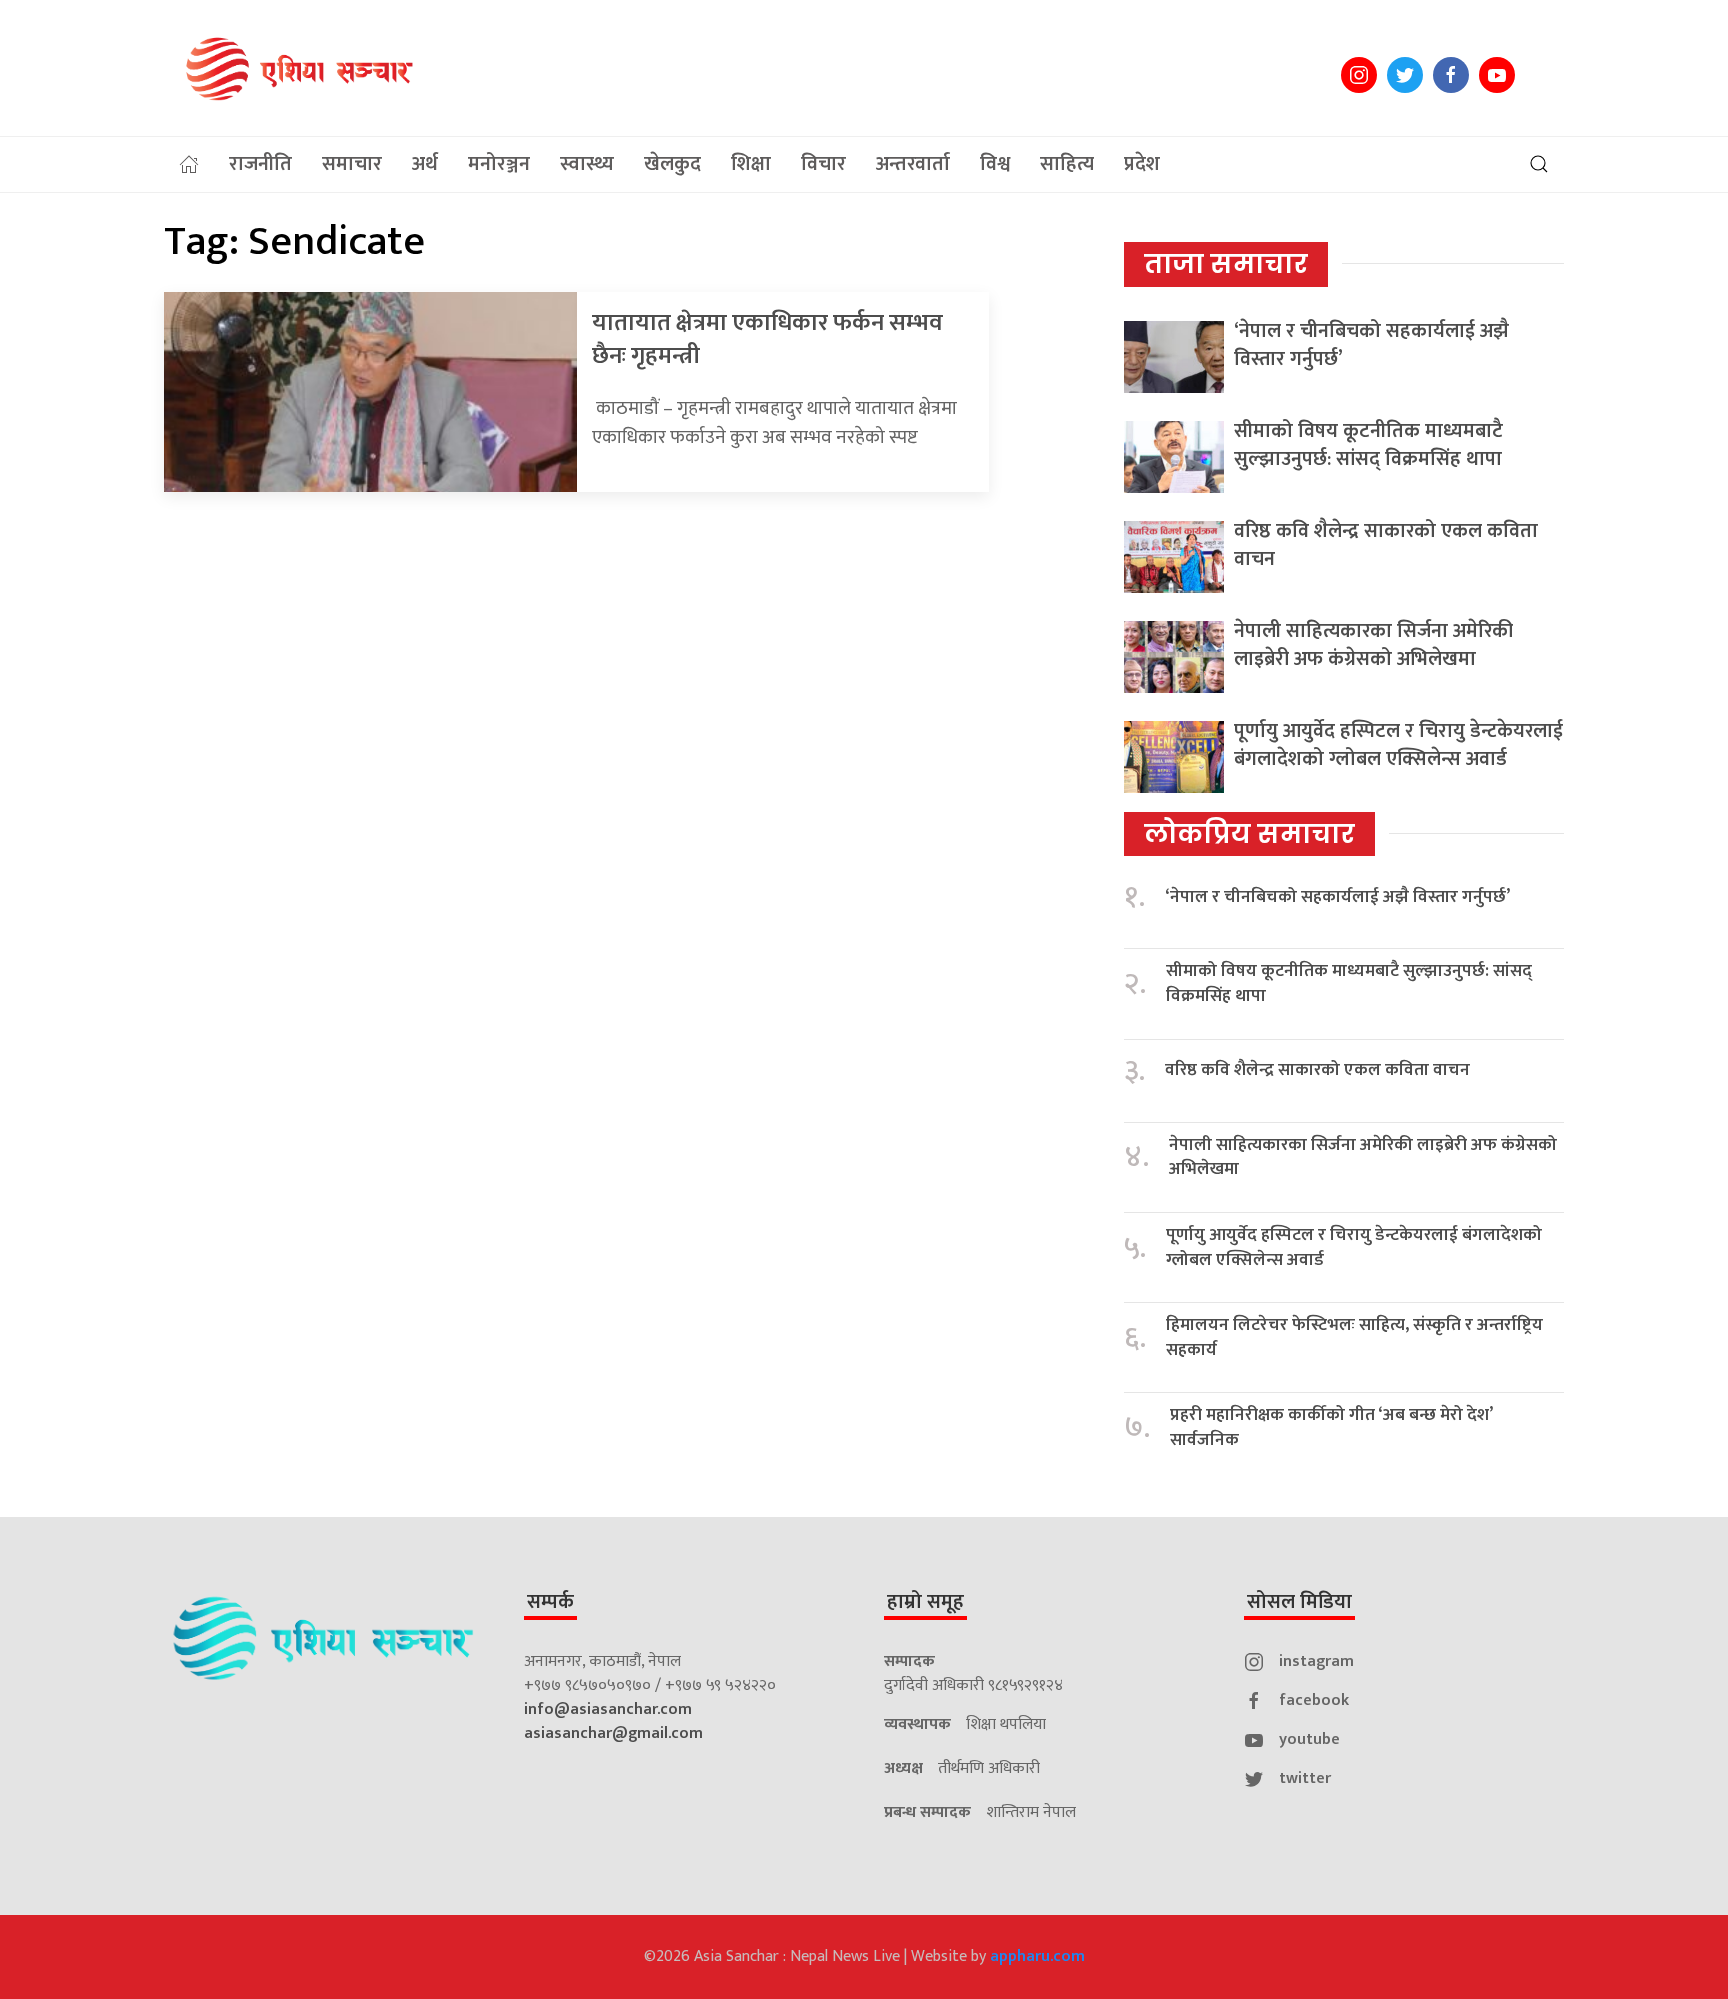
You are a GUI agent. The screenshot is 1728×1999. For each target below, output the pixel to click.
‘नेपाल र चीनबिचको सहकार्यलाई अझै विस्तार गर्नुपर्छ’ (1371, 345)
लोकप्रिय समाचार (1249, 834)
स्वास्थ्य (587, 164)
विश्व (995, 164)
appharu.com (1037, 1956)
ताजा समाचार (1226, 264)
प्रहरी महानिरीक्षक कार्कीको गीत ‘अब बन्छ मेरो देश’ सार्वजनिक (1331, 1427)
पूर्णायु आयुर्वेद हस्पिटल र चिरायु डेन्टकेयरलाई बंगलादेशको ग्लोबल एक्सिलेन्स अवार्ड (1398, 745)
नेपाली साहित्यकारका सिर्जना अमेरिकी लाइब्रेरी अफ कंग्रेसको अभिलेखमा (1373, 645)
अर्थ (425, 164)
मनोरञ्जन (499, 164)
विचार (823, 164)
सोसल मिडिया (1299, 1602)
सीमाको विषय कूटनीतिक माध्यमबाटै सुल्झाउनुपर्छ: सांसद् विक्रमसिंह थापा (1368, 445)
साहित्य (1067, 164)
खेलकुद (672, 164)
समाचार (352, 164)
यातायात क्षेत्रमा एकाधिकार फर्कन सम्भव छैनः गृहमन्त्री (767, 340)
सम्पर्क (550, 1602)
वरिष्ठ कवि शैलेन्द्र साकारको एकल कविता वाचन (1386, 545)
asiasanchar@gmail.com (613, 1733)
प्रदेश (1142, 164)
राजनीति (260, 164)
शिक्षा (751, 164)
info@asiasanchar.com (608, 1709)
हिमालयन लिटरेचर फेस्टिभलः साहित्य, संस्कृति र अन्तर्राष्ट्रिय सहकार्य (1354, 1337)
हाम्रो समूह (925, 1602)
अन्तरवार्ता (913, 164)
